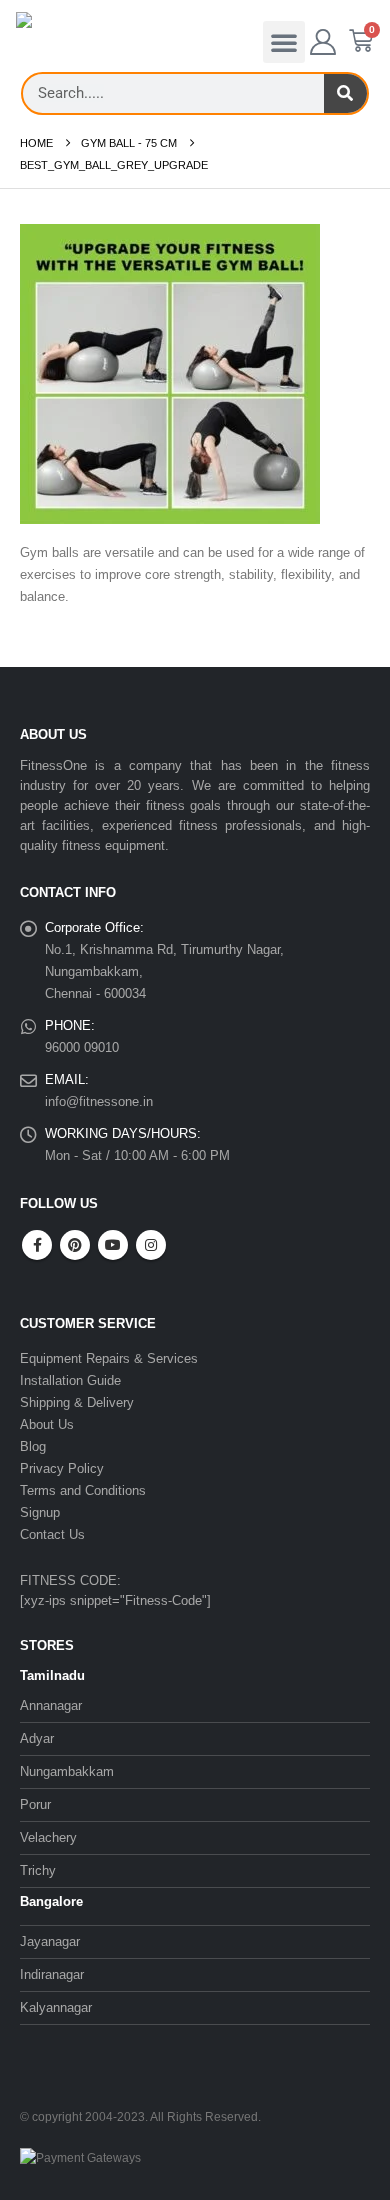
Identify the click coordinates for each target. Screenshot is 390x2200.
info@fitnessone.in (99, 1101)
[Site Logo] (56, 40)
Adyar (37, 1738)
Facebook (37, 1245)
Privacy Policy (62, 1468)
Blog (33, 1446)
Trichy (38, 1870)
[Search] (345, 93)
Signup (40, 1512)
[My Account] (323, 42)
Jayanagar (50, 1941)
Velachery (48, 1837)
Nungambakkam (67, 1771)
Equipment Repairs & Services (109, 1358)
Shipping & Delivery (77, 1402)
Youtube (113, 1245)
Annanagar (51, 1705)
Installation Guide (70, 1380)
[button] (284, 42)
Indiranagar (52, 1974)
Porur (35, 1804)
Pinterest (75, 1245)
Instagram (151, 1245)
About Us (47, 1424)
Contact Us (52, 1534)
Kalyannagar (56, 2007)
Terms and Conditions (83, 1490)
